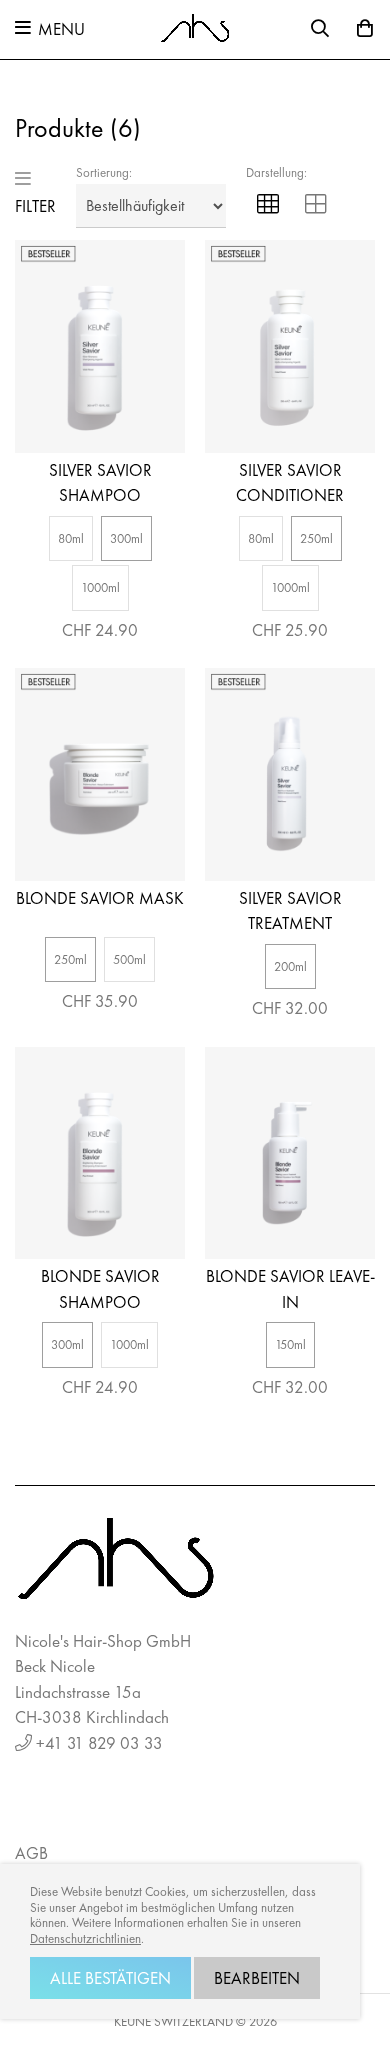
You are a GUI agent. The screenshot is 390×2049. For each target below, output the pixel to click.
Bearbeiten (257, 1978)
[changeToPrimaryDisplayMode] (268, 206)
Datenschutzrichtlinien (85, 1939)
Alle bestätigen (110, 1978)
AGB (31, 1853)
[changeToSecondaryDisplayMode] (316, 206)
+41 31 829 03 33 (99, 1743)
